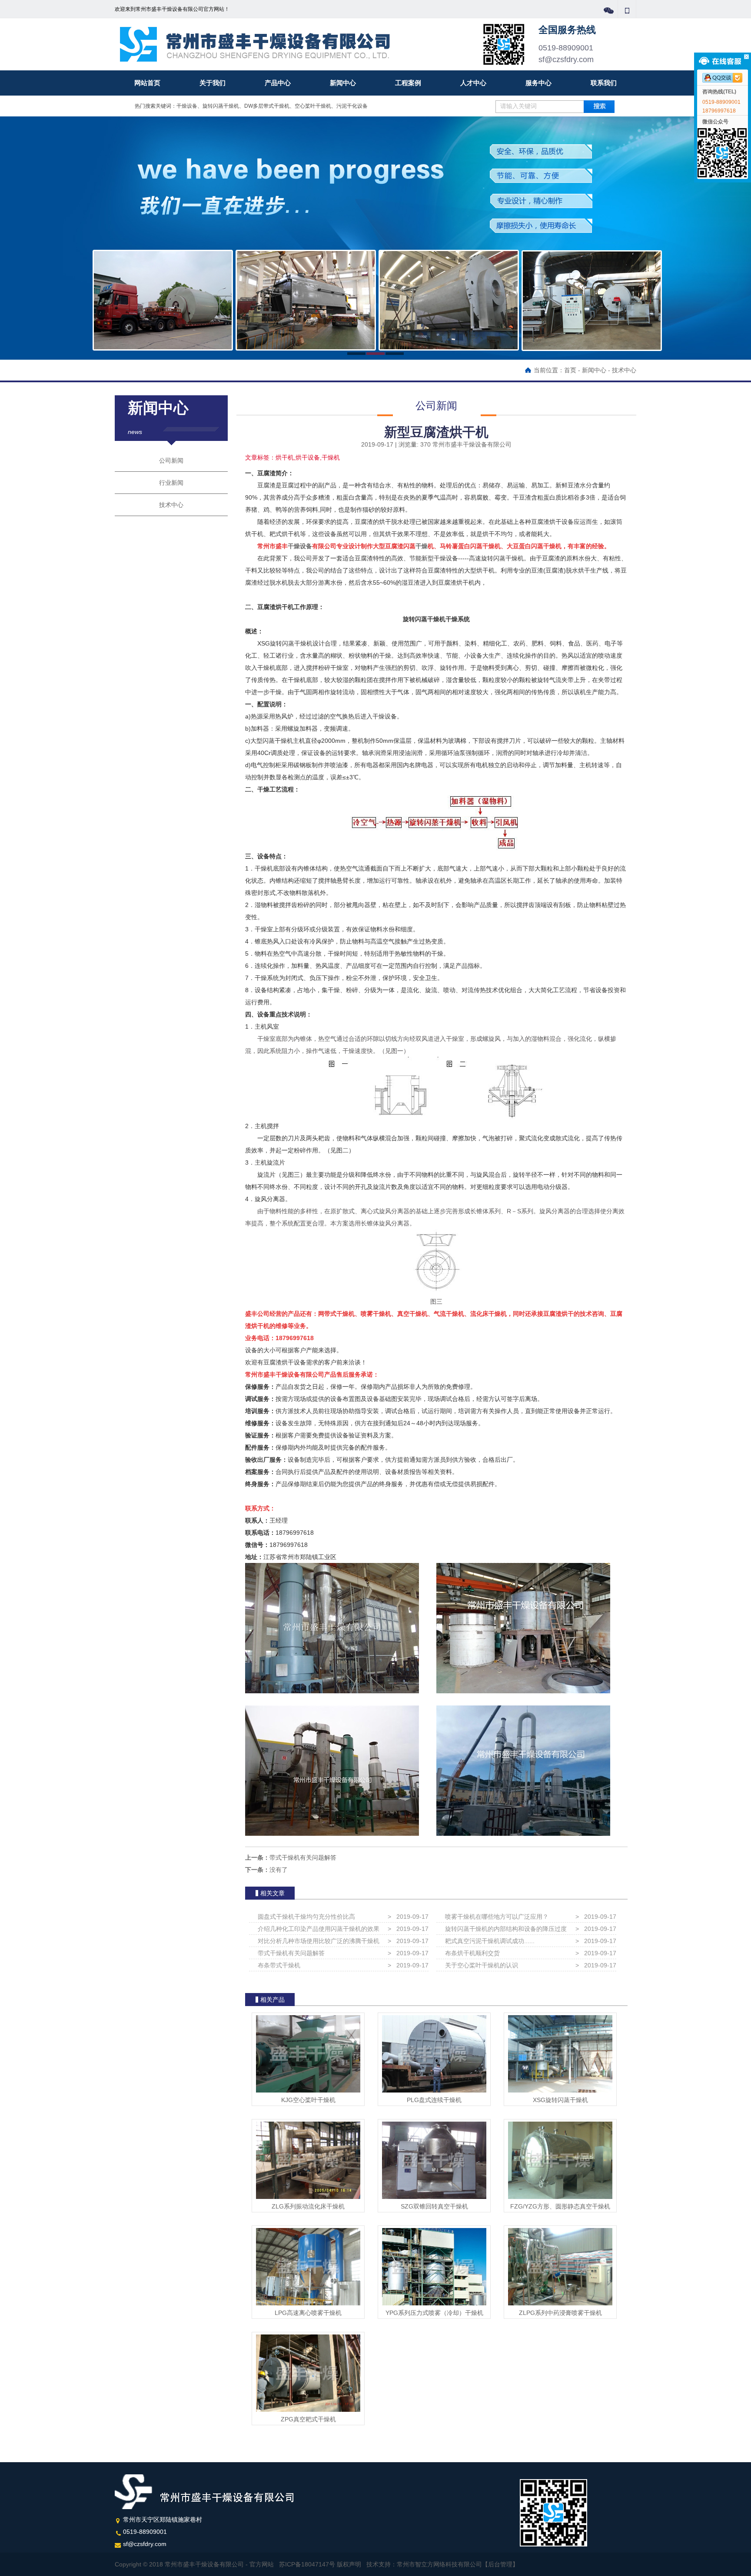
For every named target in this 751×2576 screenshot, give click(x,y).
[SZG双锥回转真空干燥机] (434, 2160)
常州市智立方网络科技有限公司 (439, 2564)
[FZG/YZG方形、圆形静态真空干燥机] (560, 2160)
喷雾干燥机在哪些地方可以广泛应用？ (495, 1917)
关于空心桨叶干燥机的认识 (480, 1965)
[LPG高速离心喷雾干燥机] (308, 2266)
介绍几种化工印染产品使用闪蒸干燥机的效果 (317, 1929)
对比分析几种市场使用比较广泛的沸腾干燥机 (317, 1941)
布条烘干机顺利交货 (471, 1953)
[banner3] (375, 238)
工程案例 (408, 83)
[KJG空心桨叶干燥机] (308, 2053)
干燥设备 (300, 546)
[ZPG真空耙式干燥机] (308, 2373)
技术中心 (624, 370)
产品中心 (278, 83)
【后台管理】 (500, 2564)
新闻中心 (343, 83)
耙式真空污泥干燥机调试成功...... (488, 1941)
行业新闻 (171, 483)
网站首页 (147, 83)
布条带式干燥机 (277, 1965)
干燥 (422, 546)
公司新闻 (171, 460)
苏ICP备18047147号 (307, 2564)
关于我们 (213, 83)
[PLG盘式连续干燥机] (434, 2053)
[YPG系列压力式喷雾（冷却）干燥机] (434, 2266)
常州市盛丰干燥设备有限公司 (215, 44)
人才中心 (473, 83)
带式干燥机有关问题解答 (303, 1858)
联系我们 (604, 83)
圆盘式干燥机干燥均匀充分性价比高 (305, 1917)
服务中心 (538, 83)
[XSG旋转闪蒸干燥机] (560, 2053)
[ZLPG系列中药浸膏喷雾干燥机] (560, 2266)
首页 (570, 370)
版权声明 (349, 2564)
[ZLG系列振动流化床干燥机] (308, 2160)
